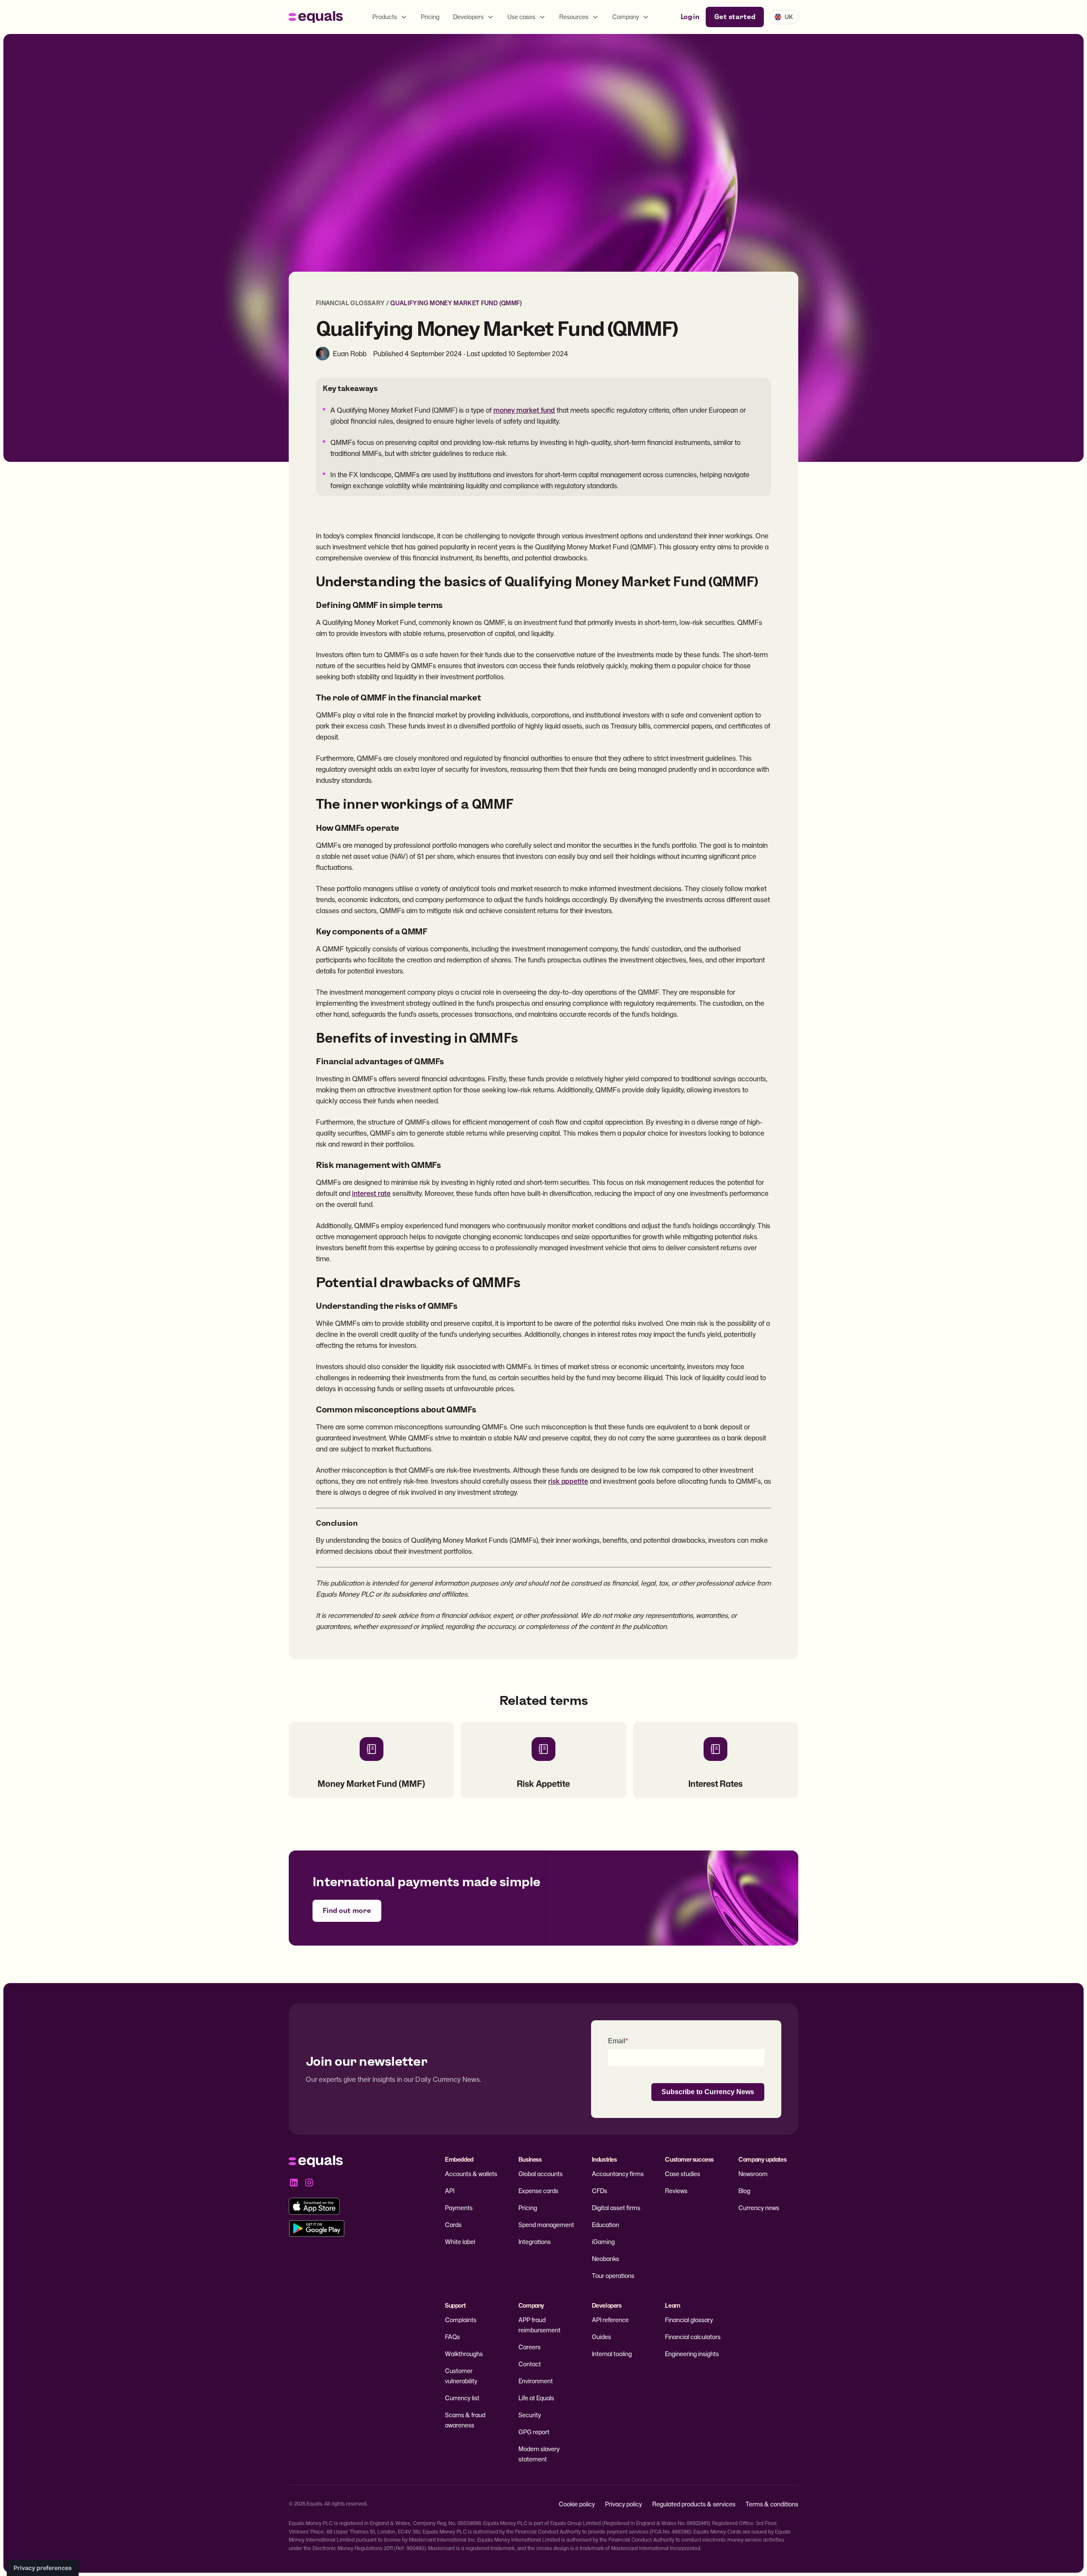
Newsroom (753, 2174)
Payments (459, 2208)
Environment (536, 2381)
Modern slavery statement (539, 2454)
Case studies (683, 2174)
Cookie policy (577, 2504)
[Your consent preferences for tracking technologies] (43, 2568)
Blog (744, 2191)
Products (385, 17)
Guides (601, 2337)
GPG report (534, 2432)
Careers (529, 2347)
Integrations (535, 2242)
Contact (530, 2364)
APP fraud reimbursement (539, 2325)
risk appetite (568, 1481)
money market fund (524, 410)
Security (530, 2415)
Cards (453, 2225)
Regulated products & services (694, 2504)
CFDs (600, 2191)
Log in (690, 17)
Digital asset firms (616, 2208)
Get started (735, 17)
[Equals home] (316, 17)
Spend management (546, 2225)
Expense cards (538, 2191)
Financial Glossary (350, 303)
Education (605, 2225)
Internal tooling (612, 2354)
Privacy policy (624, 2504)
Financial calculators (693, 2337)
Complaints (461, 2320)
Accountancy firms (618, 2174)
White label (460, 2242)
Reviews (676, 2191)
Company (626, 17)
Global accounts (541, 2174)
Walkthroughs (464, 2354)
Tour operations (613, 2276)
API (450, 2191)
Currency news (759, 2208)
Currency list (462, 2398)
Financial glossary (689, 2320)
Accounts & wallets (471, 2174)
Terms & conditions (772, 2504)
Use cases (521, 17)
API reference (610, 2320)
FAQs (452, 2337)
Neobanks (605, 2259)
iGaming (603, 2242)
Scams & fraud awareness (465, 2420)
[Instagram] (309, 2182)
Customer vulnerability (461, 2376)
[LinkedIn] (294, 2182)
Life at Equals (536, 2398)
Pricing (430, 17)
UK (789, 17)
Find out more (347, 1911)
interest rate (371, 1193)
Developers (468, 17)
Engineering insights (692, 2354)
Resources (574, 17)
